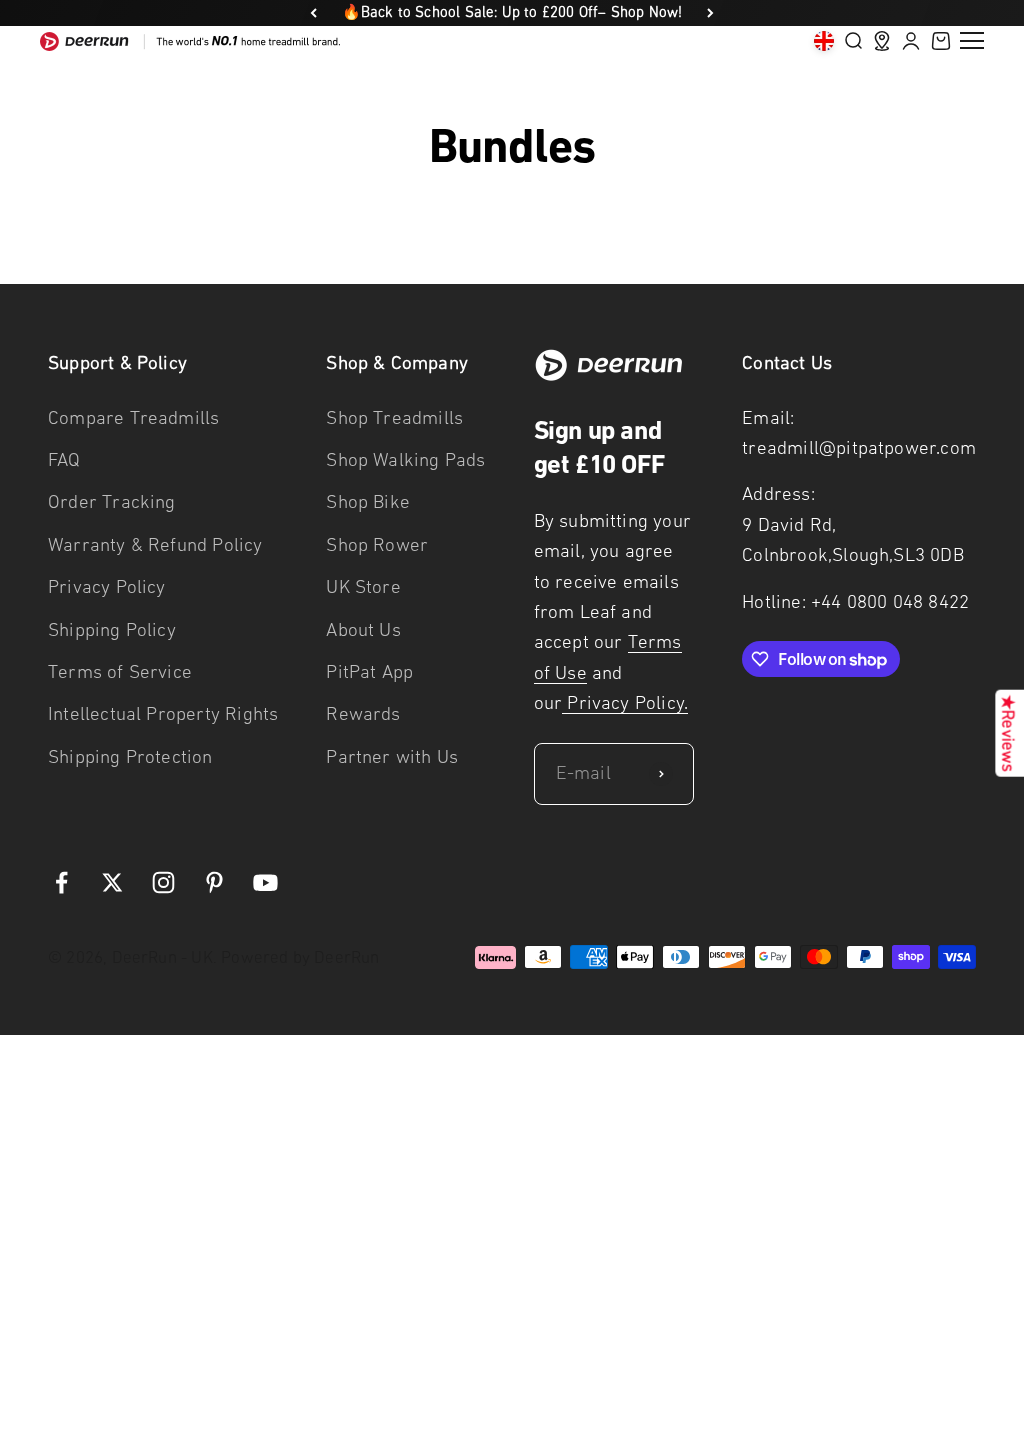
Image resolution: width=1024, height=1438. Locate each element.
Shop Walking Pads (405, 459)
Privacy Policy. (625, 702)
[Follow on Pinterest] (214, 882)
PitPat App (369, 671)
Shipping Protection (130, 756)
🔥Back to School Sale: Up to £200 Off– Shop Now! (512, 12)
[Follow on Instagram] (163, 882)
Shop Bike (368, 501)
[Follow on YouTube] (265, 882)
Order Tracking (112, 501)
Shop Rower (377, 544)
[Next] (710, 13)
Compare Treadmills (133, 417)
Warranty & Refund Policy (155, 544)
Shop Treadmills (394, 417)
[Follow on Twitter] (112, 882)
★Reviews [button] (1008, 733)
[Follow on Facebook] (61, 882)
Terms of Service (120, 671)
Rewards (363, 713)
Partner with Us (392, 756)
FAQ (64, 459)
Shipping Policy (112, 629)
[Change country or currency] (824, 41)
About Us (363, 629)
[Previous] (313, 13)
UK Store (363, 586)
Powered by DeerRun (300, 957)
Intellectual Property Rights (163, 713)
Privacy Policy (107, 586)
